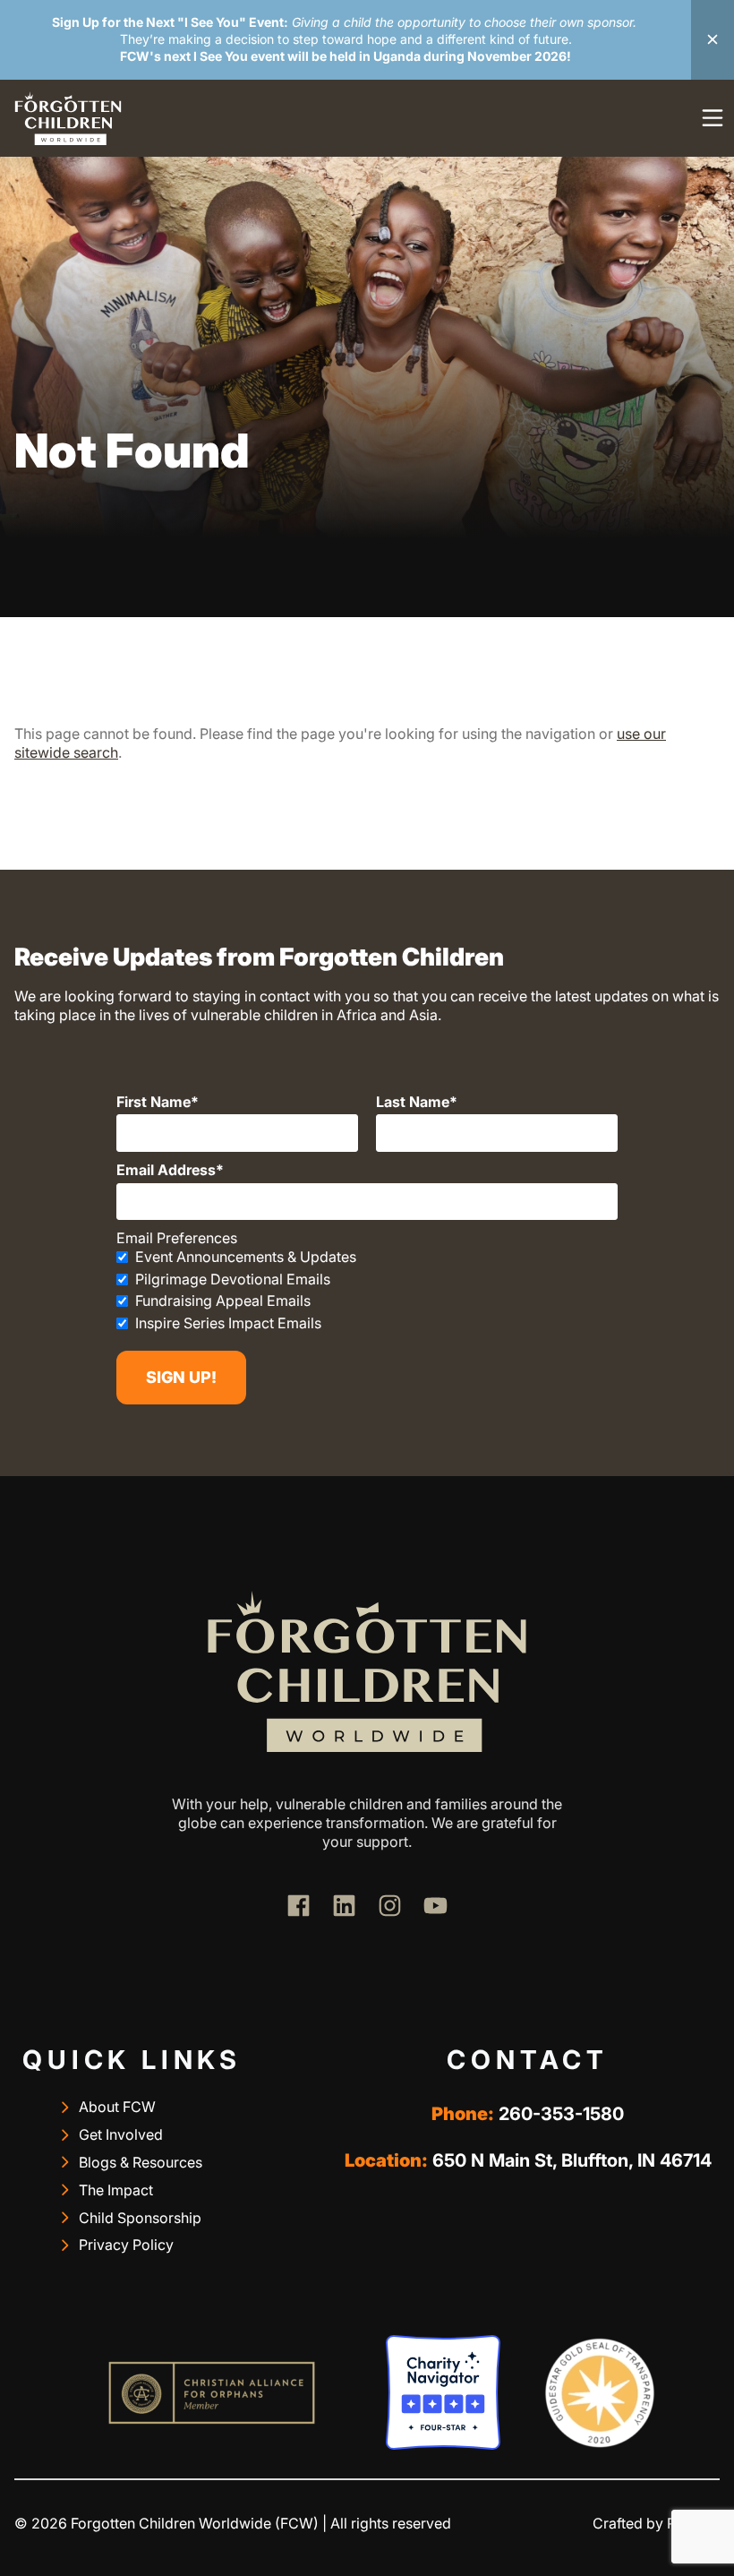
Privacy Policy (126, 2245)
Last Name (413, 1102)
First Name (154, 1102)
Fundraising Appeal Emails (223, 1301)
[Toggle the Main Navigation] (713, 118)
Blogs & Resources (141, 2162)
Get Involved (121, 2134)
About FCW (117, 2107)
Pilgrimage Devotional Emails (233, 1279)
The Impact (116, 2190)
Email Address (166, 1170)
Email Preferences (177, 1238)
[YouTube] (435, 1906)
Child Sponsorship (140, 2218)
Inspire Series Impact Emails (228, 1323)
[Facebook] (299, 1906)
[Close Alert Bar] (713, 40)
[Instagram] (390, 1906)
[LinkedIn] (344, 1906)
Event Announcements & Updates (246, 1257)
